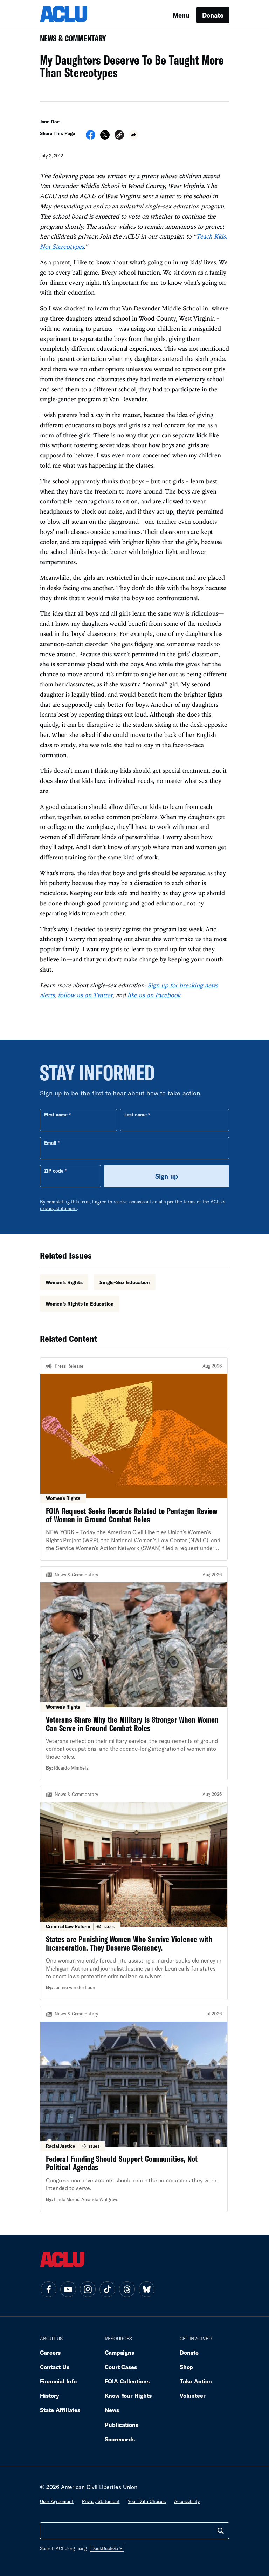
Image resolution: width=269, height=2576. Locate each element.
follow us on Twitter (85, 995)
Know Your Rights (128, 2396)
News (112, 2410)
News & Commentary (70, 41)
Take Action (196, 2381)
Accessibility (187, 2501)
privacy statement (58, 1208)
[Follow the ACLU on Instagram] (88, 2289)
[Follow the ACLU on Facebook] (48, 2289)
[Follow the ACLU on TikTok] (107, 2289)
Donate (213, 15)
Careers (50, 2352)
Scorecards (120, 2439)
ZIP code (54, 1171)
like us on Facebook (154, 995)
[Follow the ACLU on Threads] (127, 2289)
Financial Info (58, 2381)
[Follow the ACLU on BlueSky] (146, 2289)
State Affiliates (60, 2410)
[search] (221, 2531)
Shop (187, 2367)
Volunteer (193, 2396)
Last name (136, 1115)
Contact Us (55, 2367)
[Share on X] (105, 137)
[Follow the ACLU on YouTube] (68, 2289)
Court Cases (121, 2367)
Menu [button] (181, 15)
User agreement (57, 2501)
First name (56, 1115)
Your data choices (147, 2501)
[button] (119, 136)
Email (50, 1143)
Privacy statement (101, 2501)
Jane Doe (50, 122)
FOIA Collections (127, 2381)
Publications (122, 2425)
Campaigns (119, 2352)
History (50, 2396)
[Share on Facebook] (91, 137)
